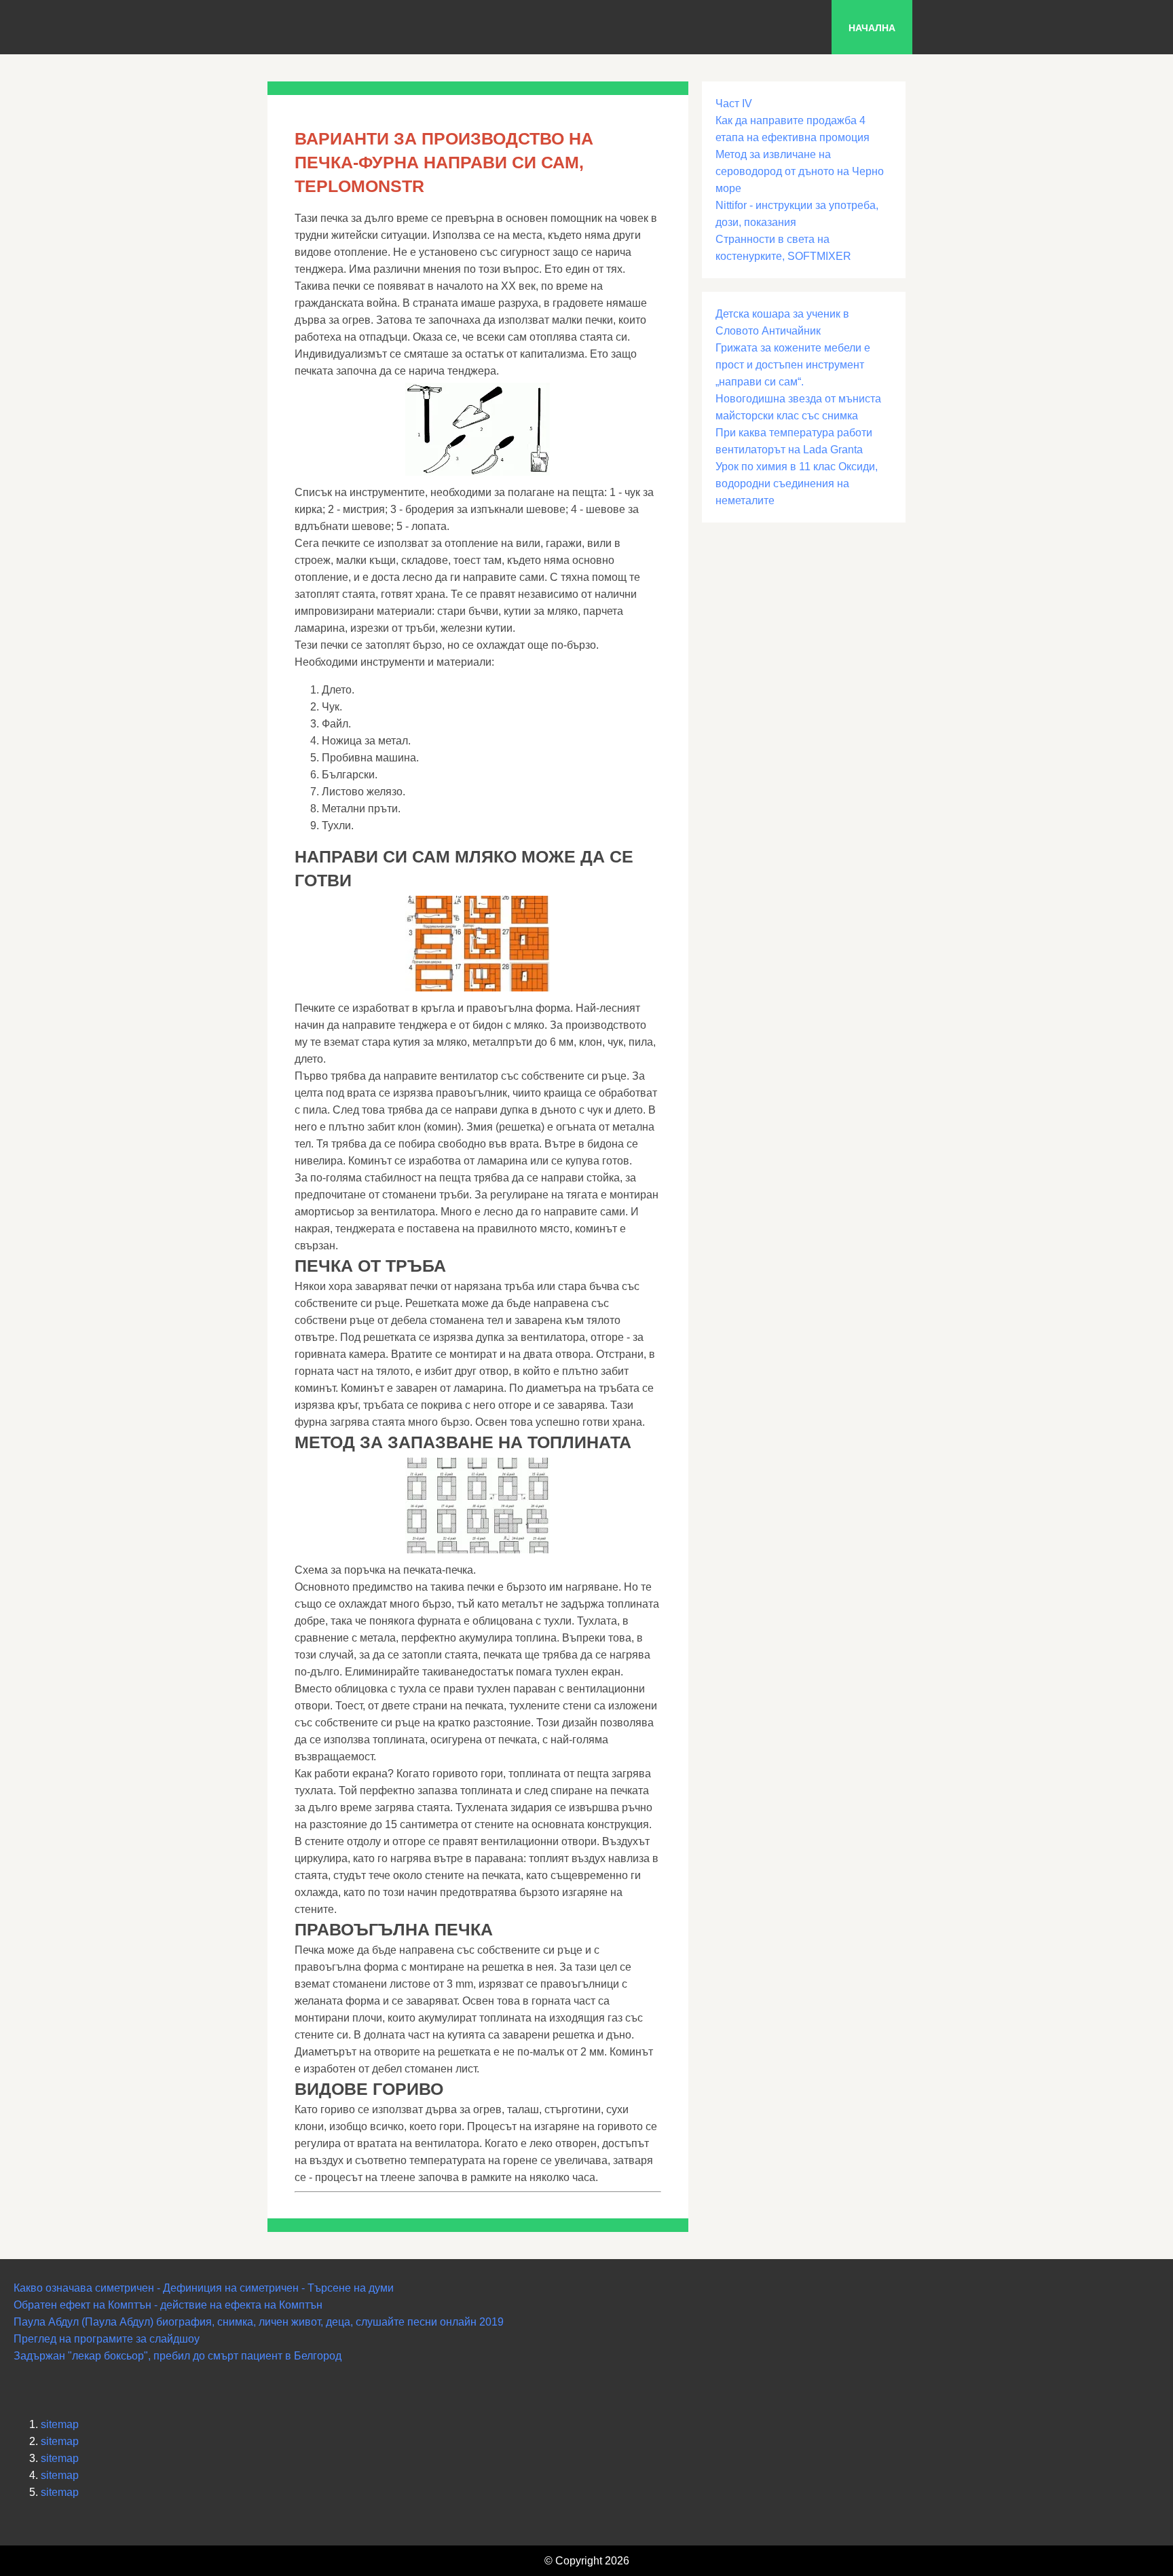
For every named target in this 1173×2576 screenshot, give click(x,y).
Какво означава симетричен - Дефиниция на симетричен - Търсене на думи (204, 2288)
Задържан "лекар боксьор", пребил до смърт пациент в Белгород (178, 2356)
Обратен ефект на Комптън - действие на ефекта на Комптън (168, 2305)
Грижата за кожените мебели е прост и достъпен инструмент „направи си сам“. (793, 365)
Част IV (734, 103)
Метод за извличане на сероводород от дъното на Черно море (800, 171)
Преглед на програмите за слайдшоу (107, 2339)
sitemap (60, 2424)
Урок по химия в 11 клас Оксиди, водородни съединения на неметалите (797, 484)
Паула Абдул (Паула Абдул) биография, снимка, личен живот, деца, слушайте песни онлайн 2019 (259, 2322)
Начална (872, 28)
